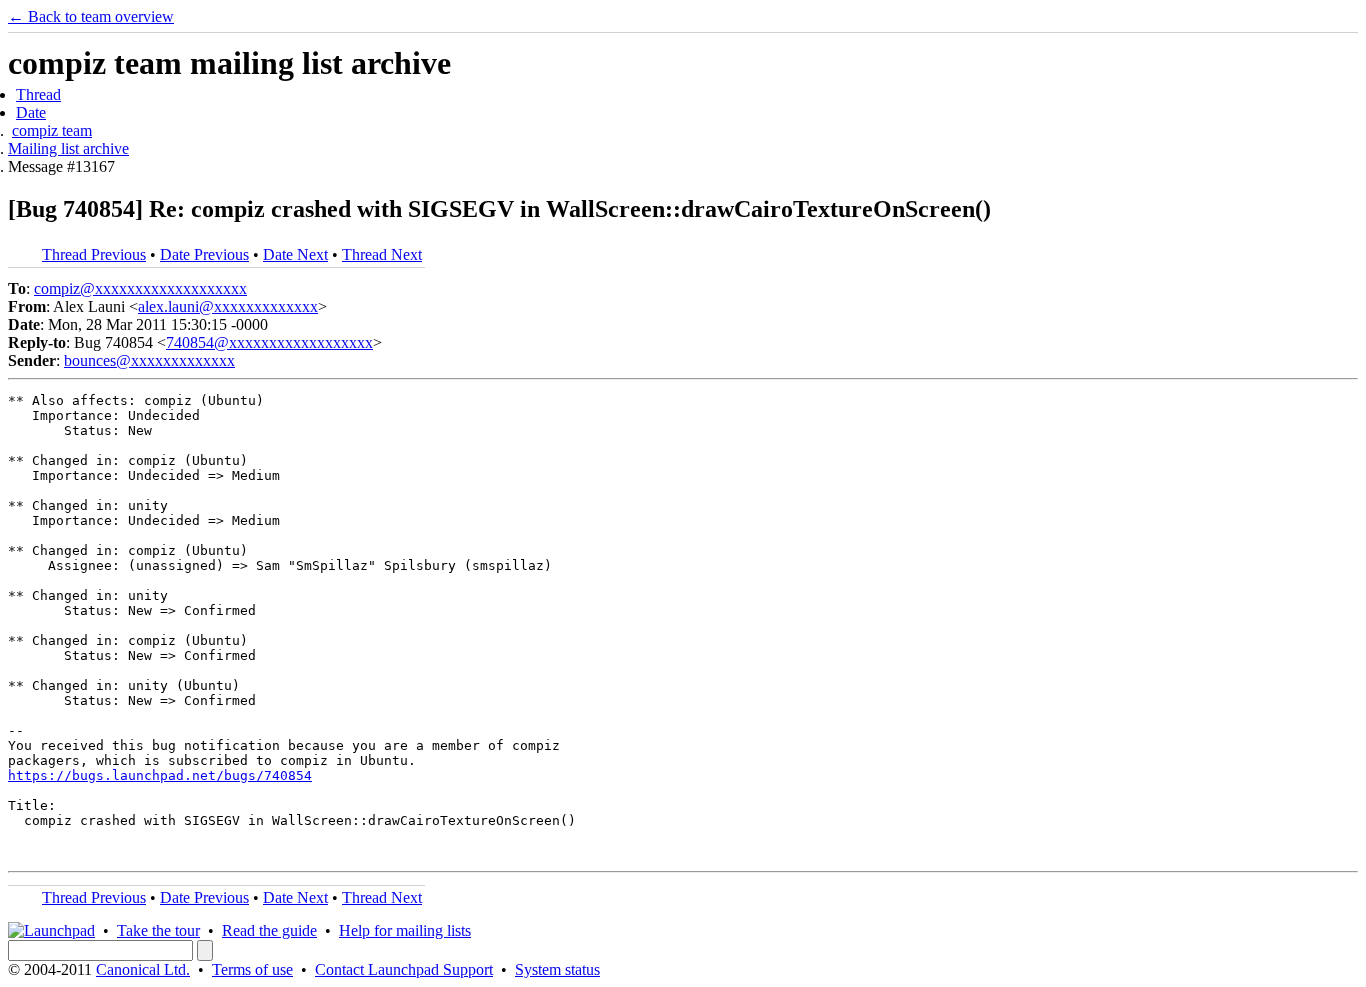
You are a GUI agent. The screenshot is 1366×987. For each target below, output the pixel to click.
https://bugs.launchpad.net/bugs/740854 (160, 775)
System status (557, 969)
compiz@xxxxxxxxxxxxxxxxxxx (140, 288)
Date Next (295, 254)
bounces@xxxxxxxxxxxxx (149, 360)
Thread (38, 94)
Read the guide (269, 930)
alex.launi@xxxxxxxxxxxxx (228, 306)
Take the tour (158, 930)
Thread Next (382, 254)
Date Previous (204, 254)
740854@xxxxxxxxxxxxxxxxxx (269, 342)
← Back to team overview (91, 16)
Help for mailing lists (405, 930)
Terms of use (252, 969)
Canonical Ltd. (143, 969)
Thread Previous (94, 254)
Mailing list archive (68, 148)
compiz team (52, 130)
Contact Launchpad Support (404, 969)
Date (31, 112)
